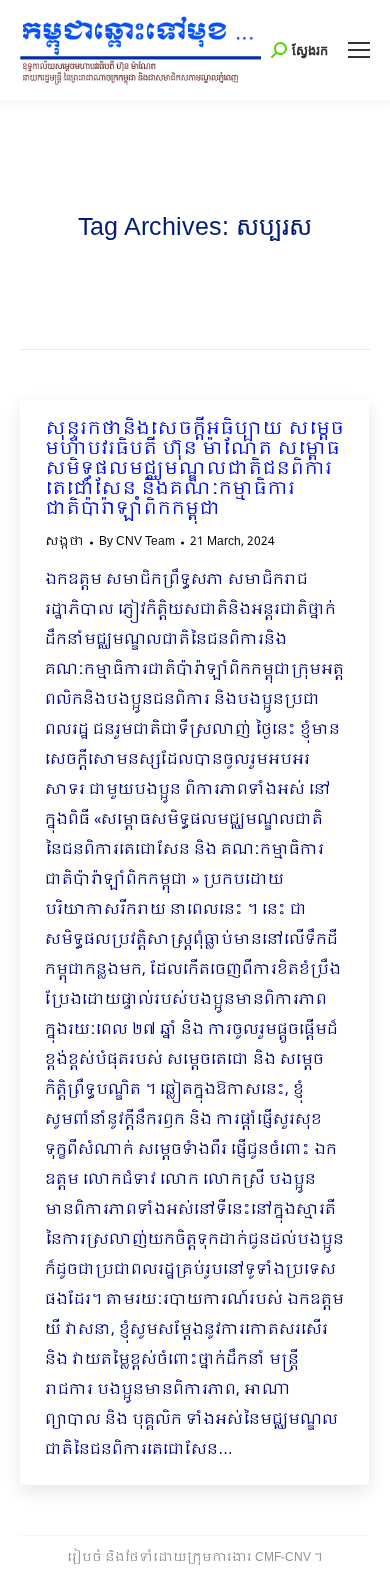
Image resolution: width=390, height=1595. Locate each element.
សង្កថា (64, 542)
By (137, 542)
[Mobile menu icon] (359, 50)
